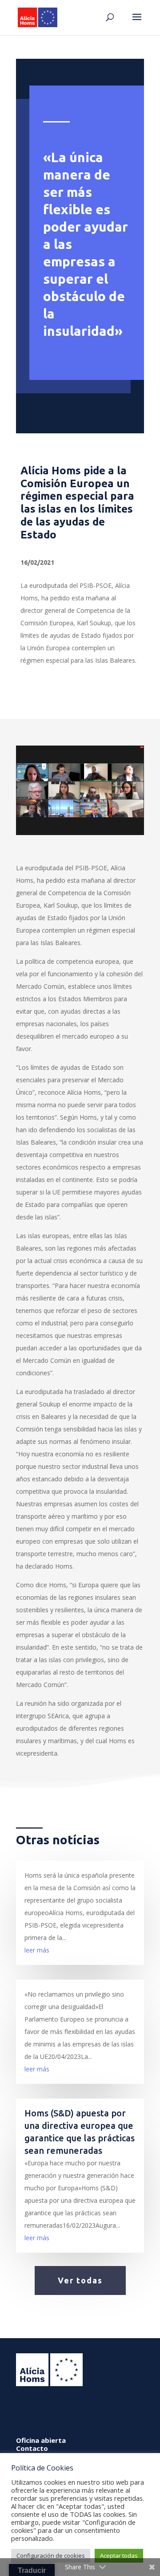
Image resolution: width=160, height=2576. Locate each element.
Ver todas (80, 2280)
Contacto (32, 2448)
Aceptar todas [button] (119, 2556)
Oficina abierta (41, 2440)
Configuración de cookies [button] (51, 2556)
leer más (37, 1950)
